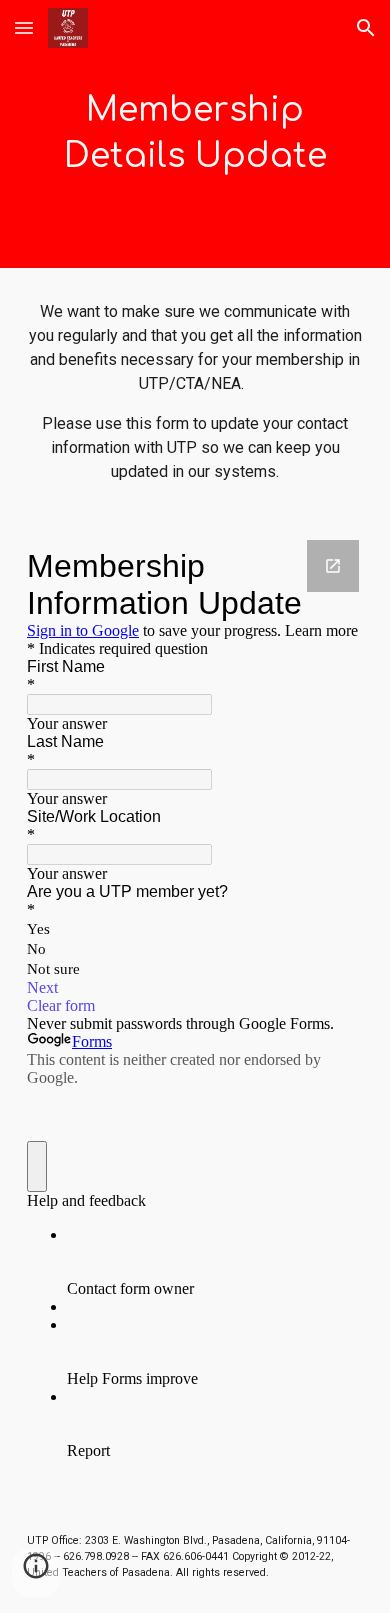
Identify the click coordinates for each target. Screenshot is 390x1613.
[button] (24, 27)
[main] (195, 134)
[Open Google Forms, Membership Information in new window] (333, 566)
